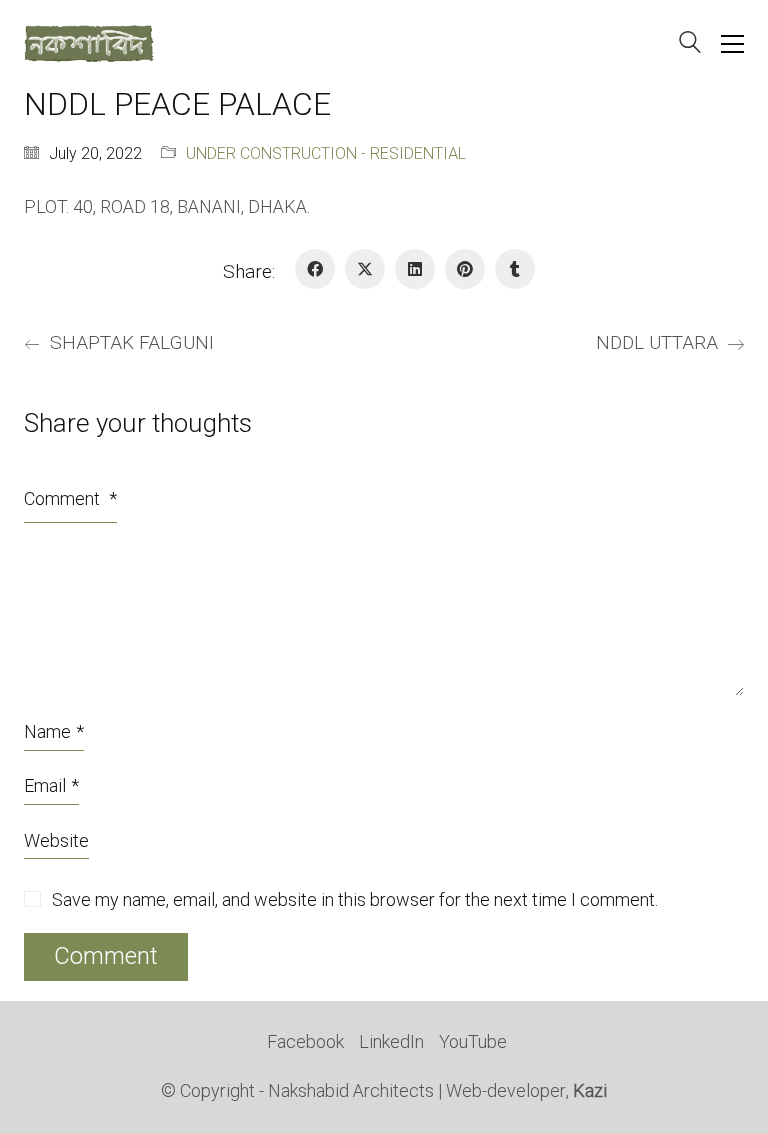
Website (56, 841)
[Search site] (690, 45)
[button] (732, 44)
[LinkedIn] (415, 269)
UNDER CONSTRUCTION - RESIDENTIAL (326, 154)
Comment (70, 499)
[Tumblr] (515, 269)
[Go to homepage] (89, 43)
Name (54, 732)
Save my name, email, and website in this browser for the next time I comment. (355, 901)
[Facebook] (315, 269)
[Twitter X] (365, 269)
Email (51, 786)
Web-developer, (526, 1092)
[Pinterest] (465, 269)
